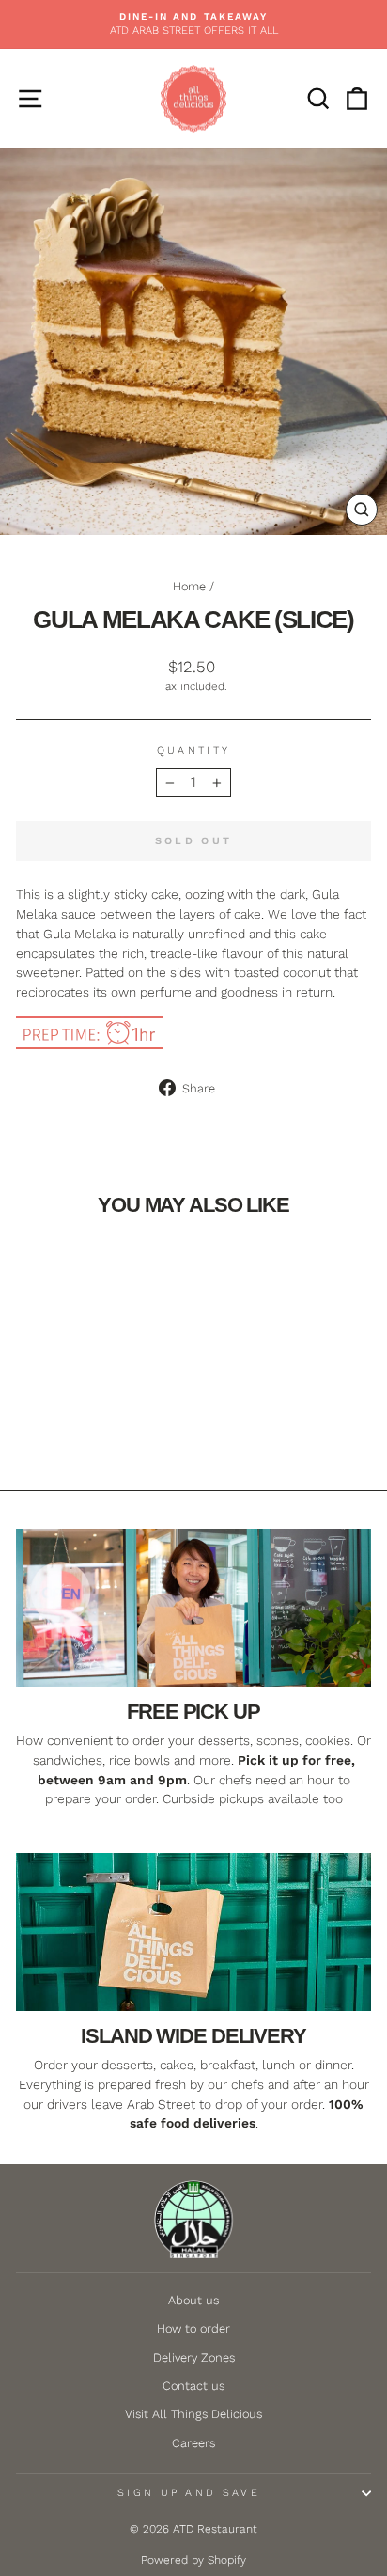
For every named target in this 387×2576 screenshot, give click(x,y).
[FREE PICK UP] (193, 1608)
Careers (193, 2443)
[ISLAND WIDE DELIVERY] (193, 1932)
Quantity (194, 751)
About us (193, 2300)
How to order (193, 2328)
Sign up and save (189, 2493)
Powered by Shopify (193, 2560)
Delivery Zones (194, 2357)
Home (189, 586)
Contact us (193, 2386)
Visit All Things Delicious (193, 2414)
